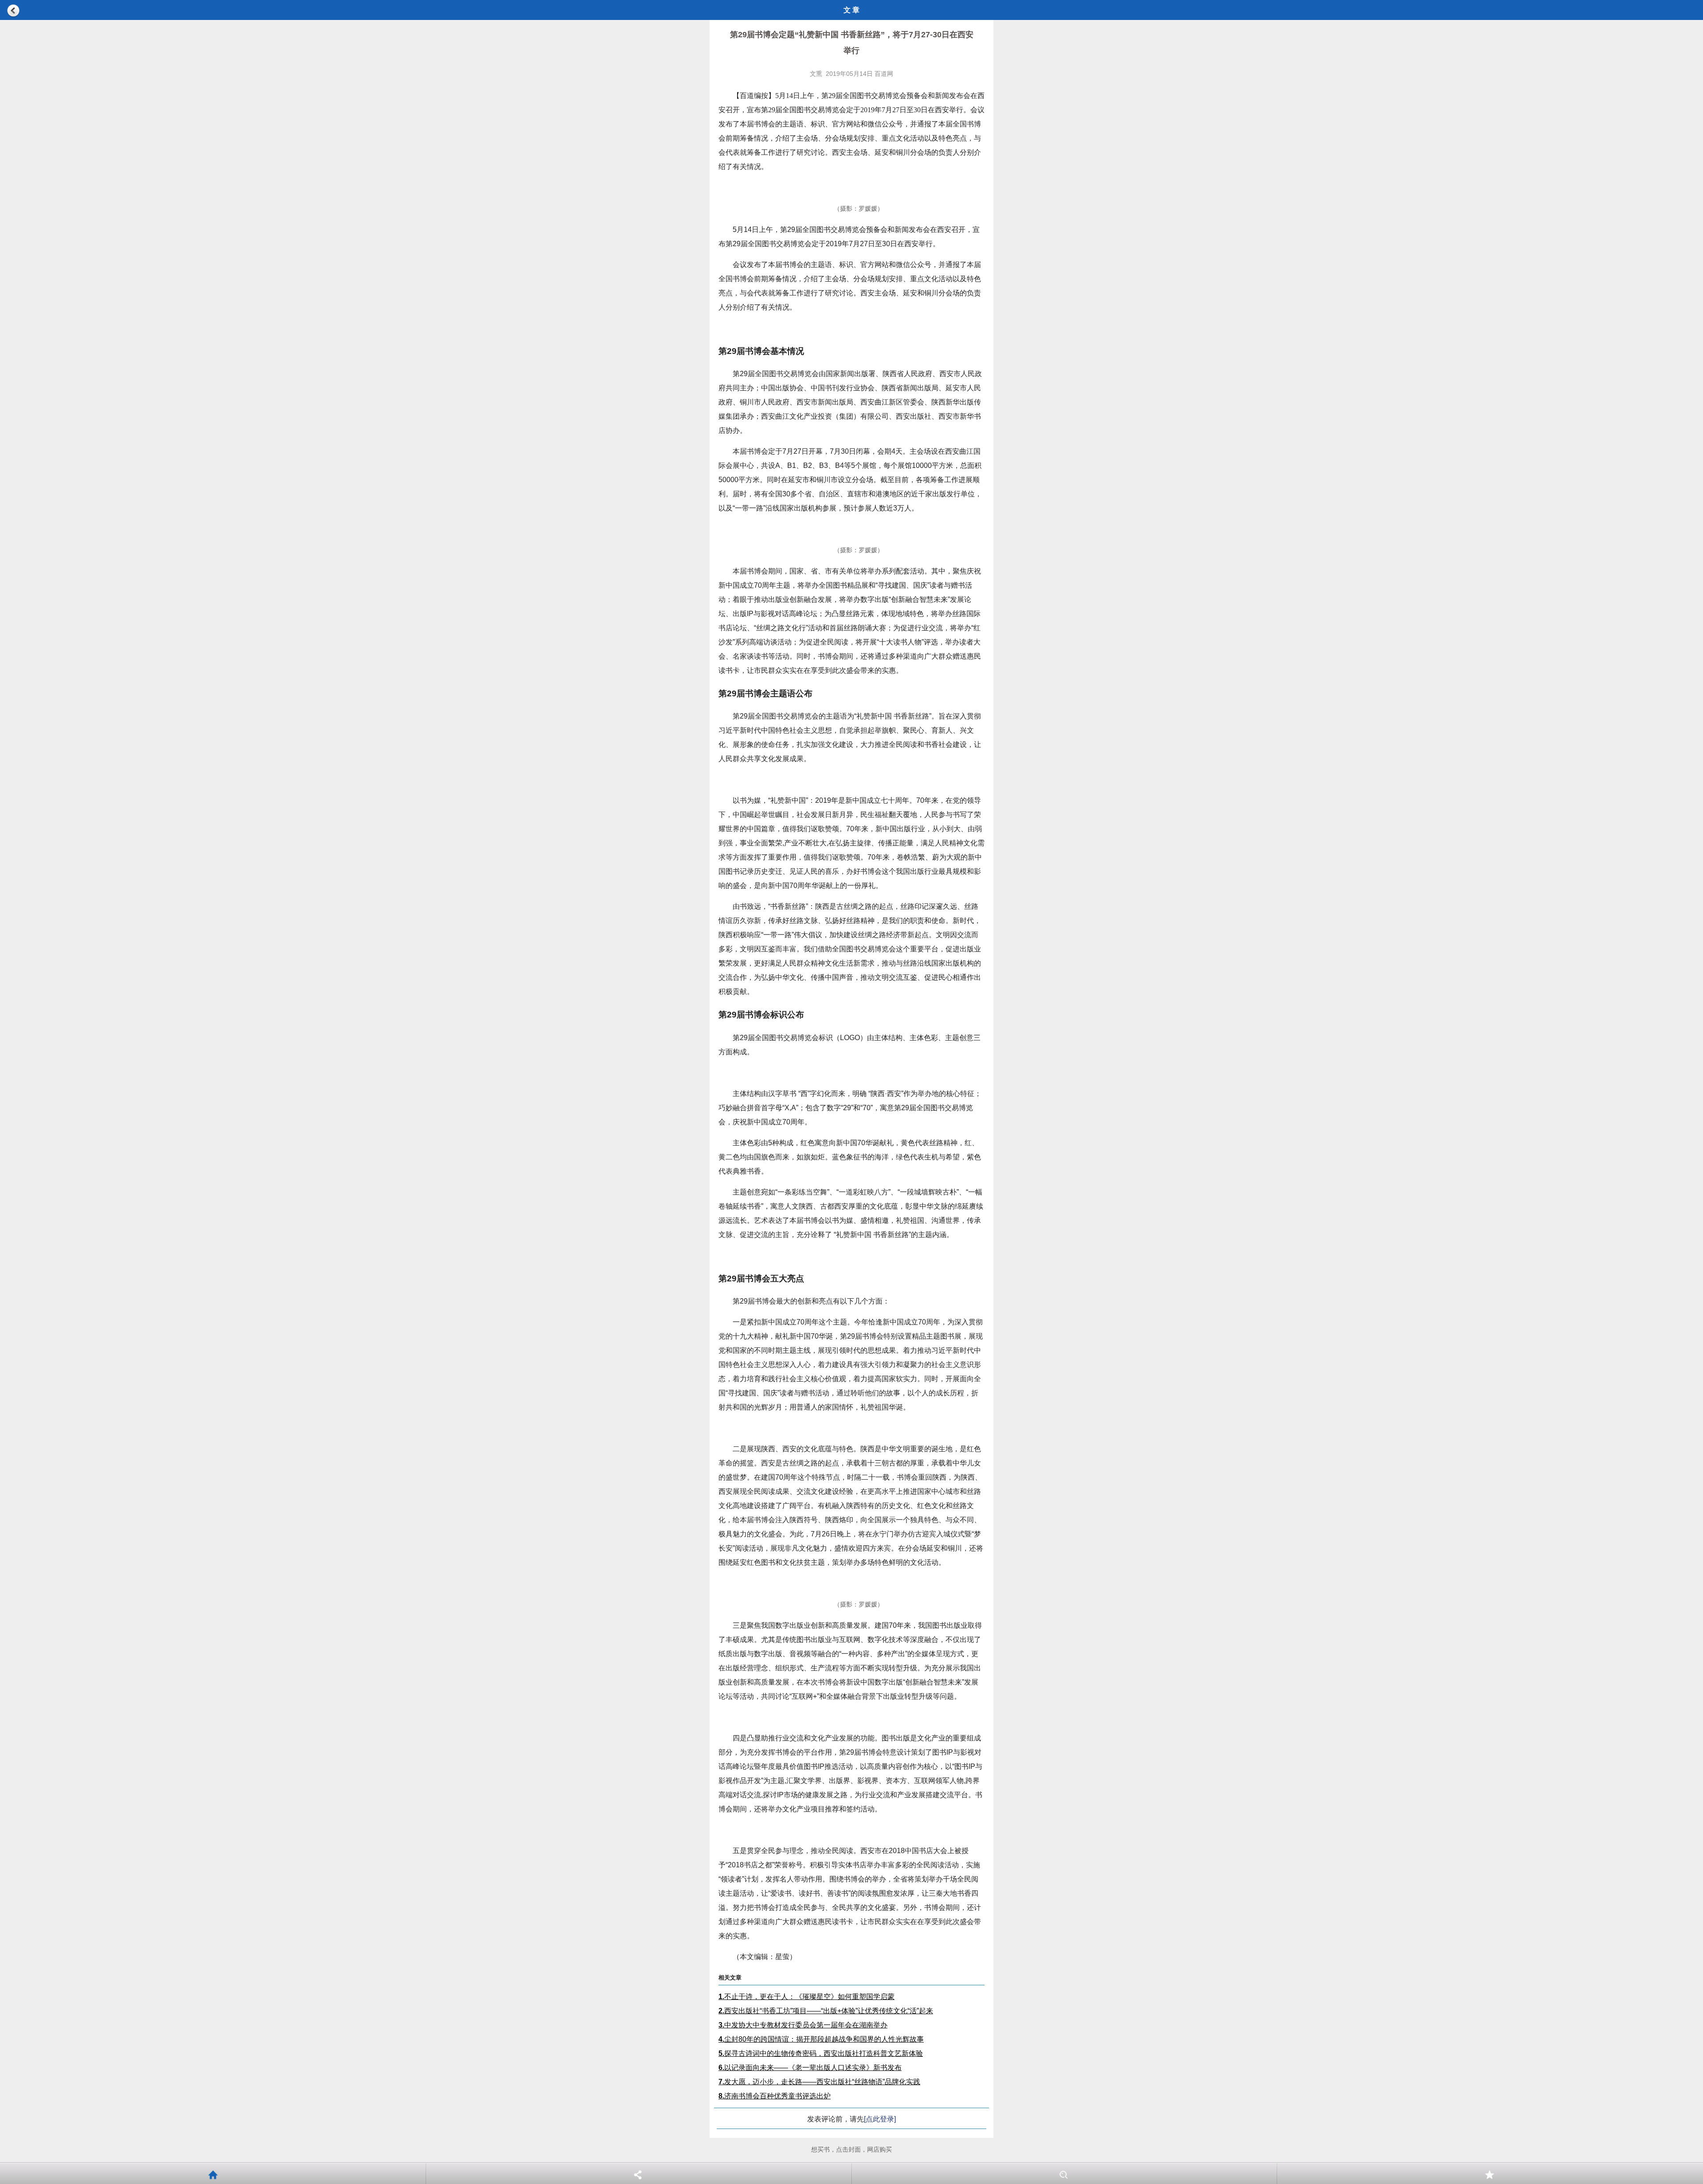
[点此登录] (880, 2119)
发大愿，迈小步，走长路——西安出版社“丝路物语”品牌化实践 (819, 2082)
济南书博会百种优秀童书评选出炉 (775, 2096)
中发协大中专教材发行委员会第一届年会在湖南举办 (803, 2025)
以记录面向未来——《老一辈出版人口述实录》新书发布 (810, 2068)
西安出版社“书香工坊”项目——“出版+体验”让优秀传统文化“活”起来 (826, 2011)
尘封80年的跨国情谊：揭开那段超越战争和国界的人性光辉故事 (821, 2039)
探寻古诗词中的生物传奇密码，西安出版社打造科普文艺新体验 (821, 2053)
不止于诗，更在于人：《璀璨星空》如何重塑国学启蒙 (806, 1997)
